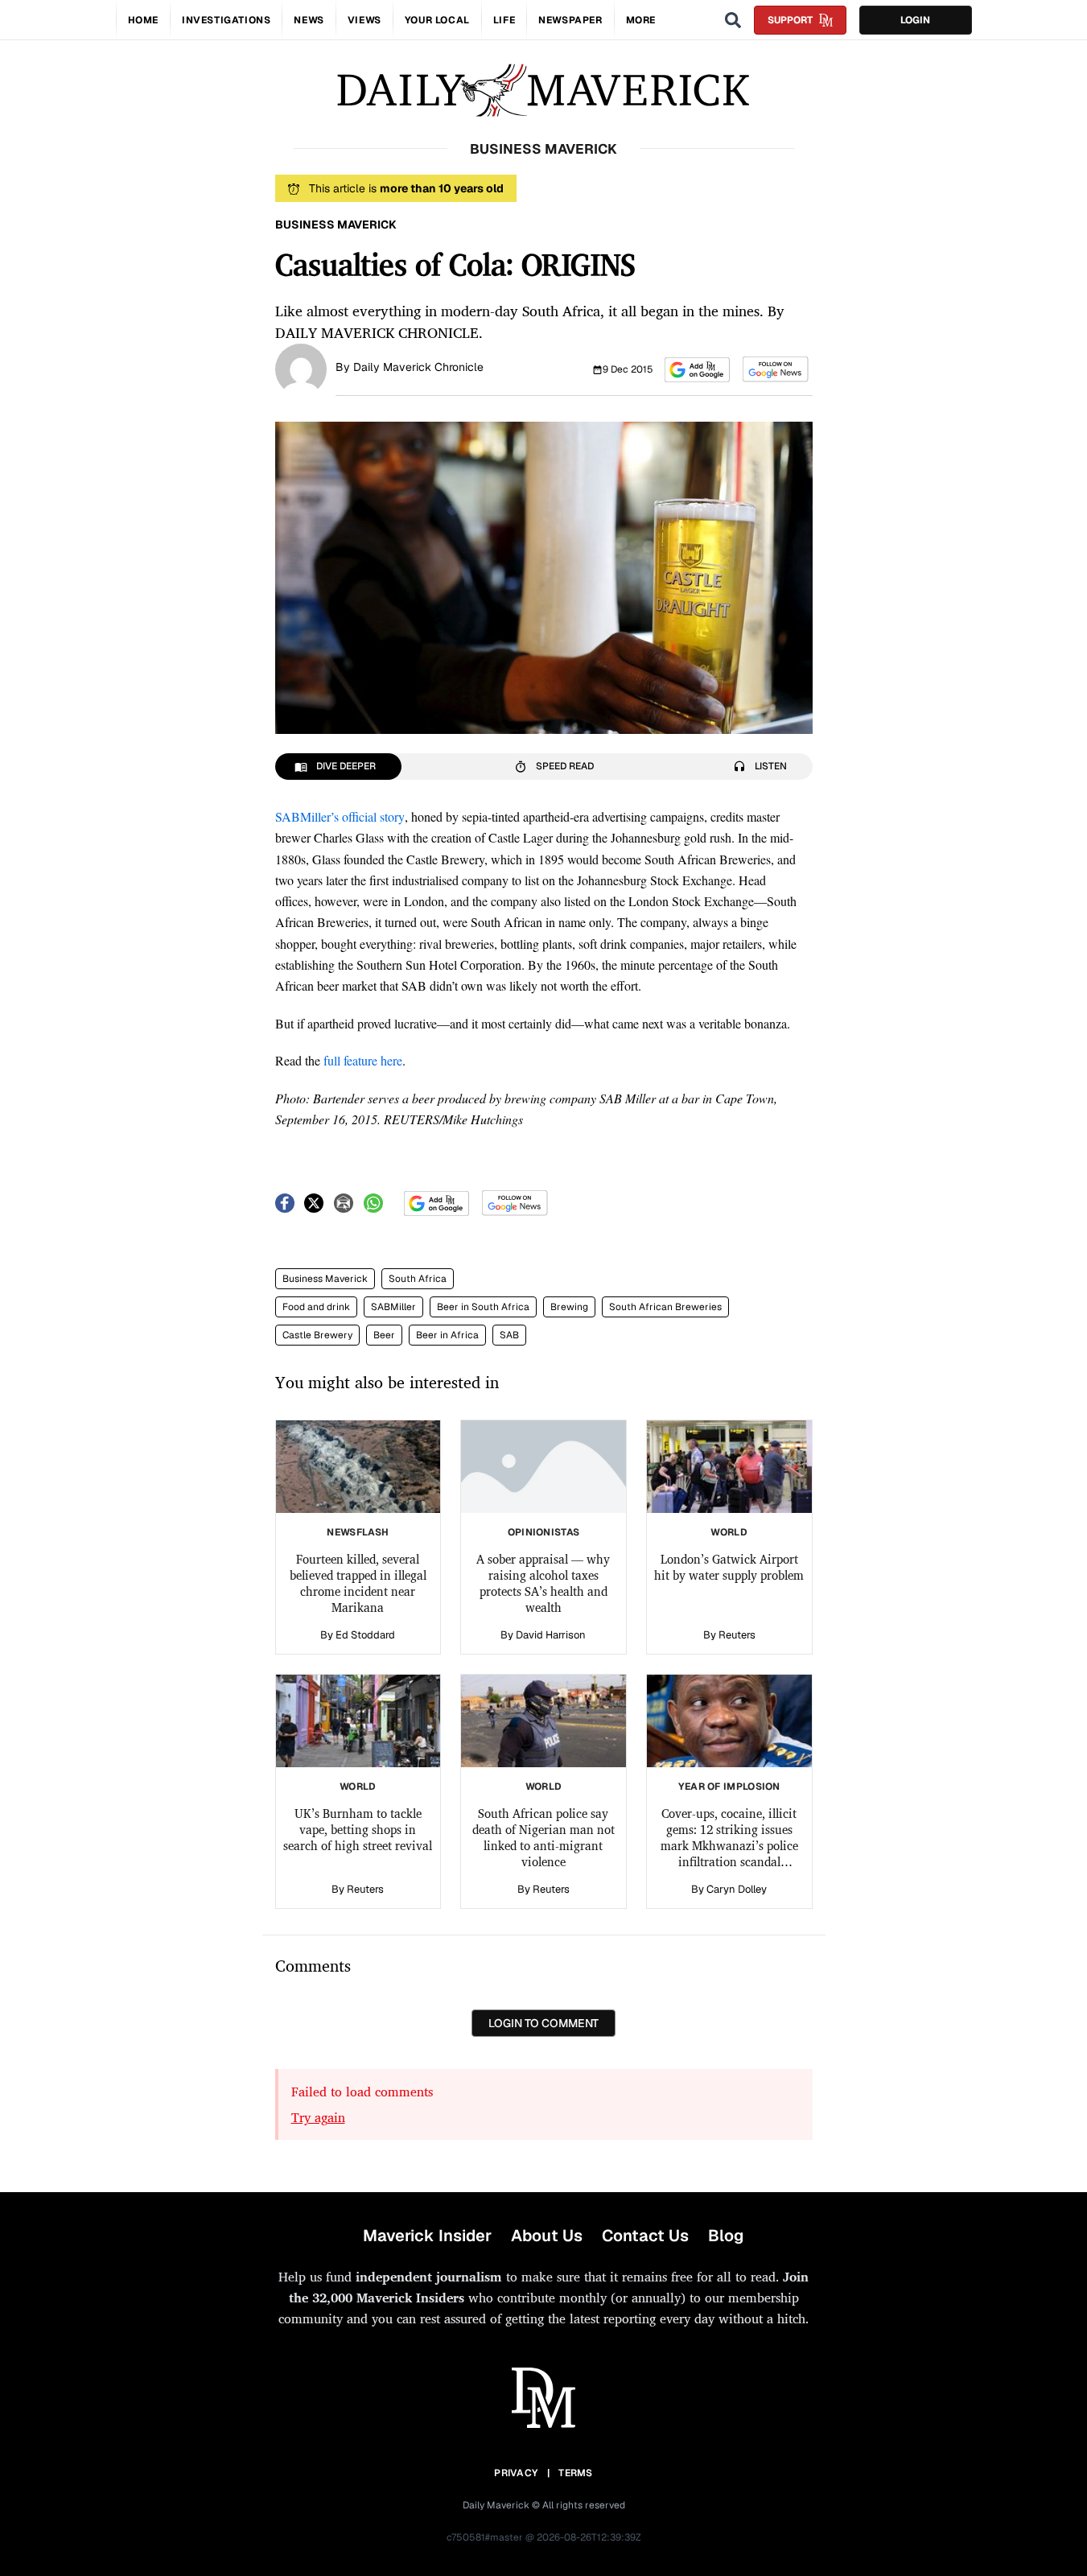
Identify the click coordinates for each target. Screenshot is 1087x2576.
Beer (384, 1335)
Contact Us (645, 2236)
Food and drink (316, 1307)
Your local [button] (437, 20)
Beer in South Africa (483, 1307)
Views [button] (364, 20)
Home (143, 20)
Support (790, 20)
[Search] (733, 20)
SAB (509, 1335)
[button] (697, 370)
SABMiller (393, 1307)
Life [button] (504, 20)
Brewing (569, 1307)
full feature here (361, 1060)
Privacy (516, 2473)
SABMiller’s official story (340, 816)
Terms (576, 2473)
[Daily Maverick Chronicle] (301, 368)
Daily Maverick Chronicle (418, 367)
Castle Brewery (317, 1335)
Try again (318, 2117)
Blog (726, 2236)
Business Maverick (325, 1279)
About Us (547, 2236)
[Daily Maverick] (543, 91)
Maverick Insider (427, 2236)
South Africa (418, 1279)
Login (915, 20)
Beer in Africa (447, 1335)
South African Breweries (665, 1307)
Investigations (226, 20)
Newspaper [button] (570, 20)
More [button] (641, 20)
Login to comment (543, 2023)
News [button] (309, 20)
